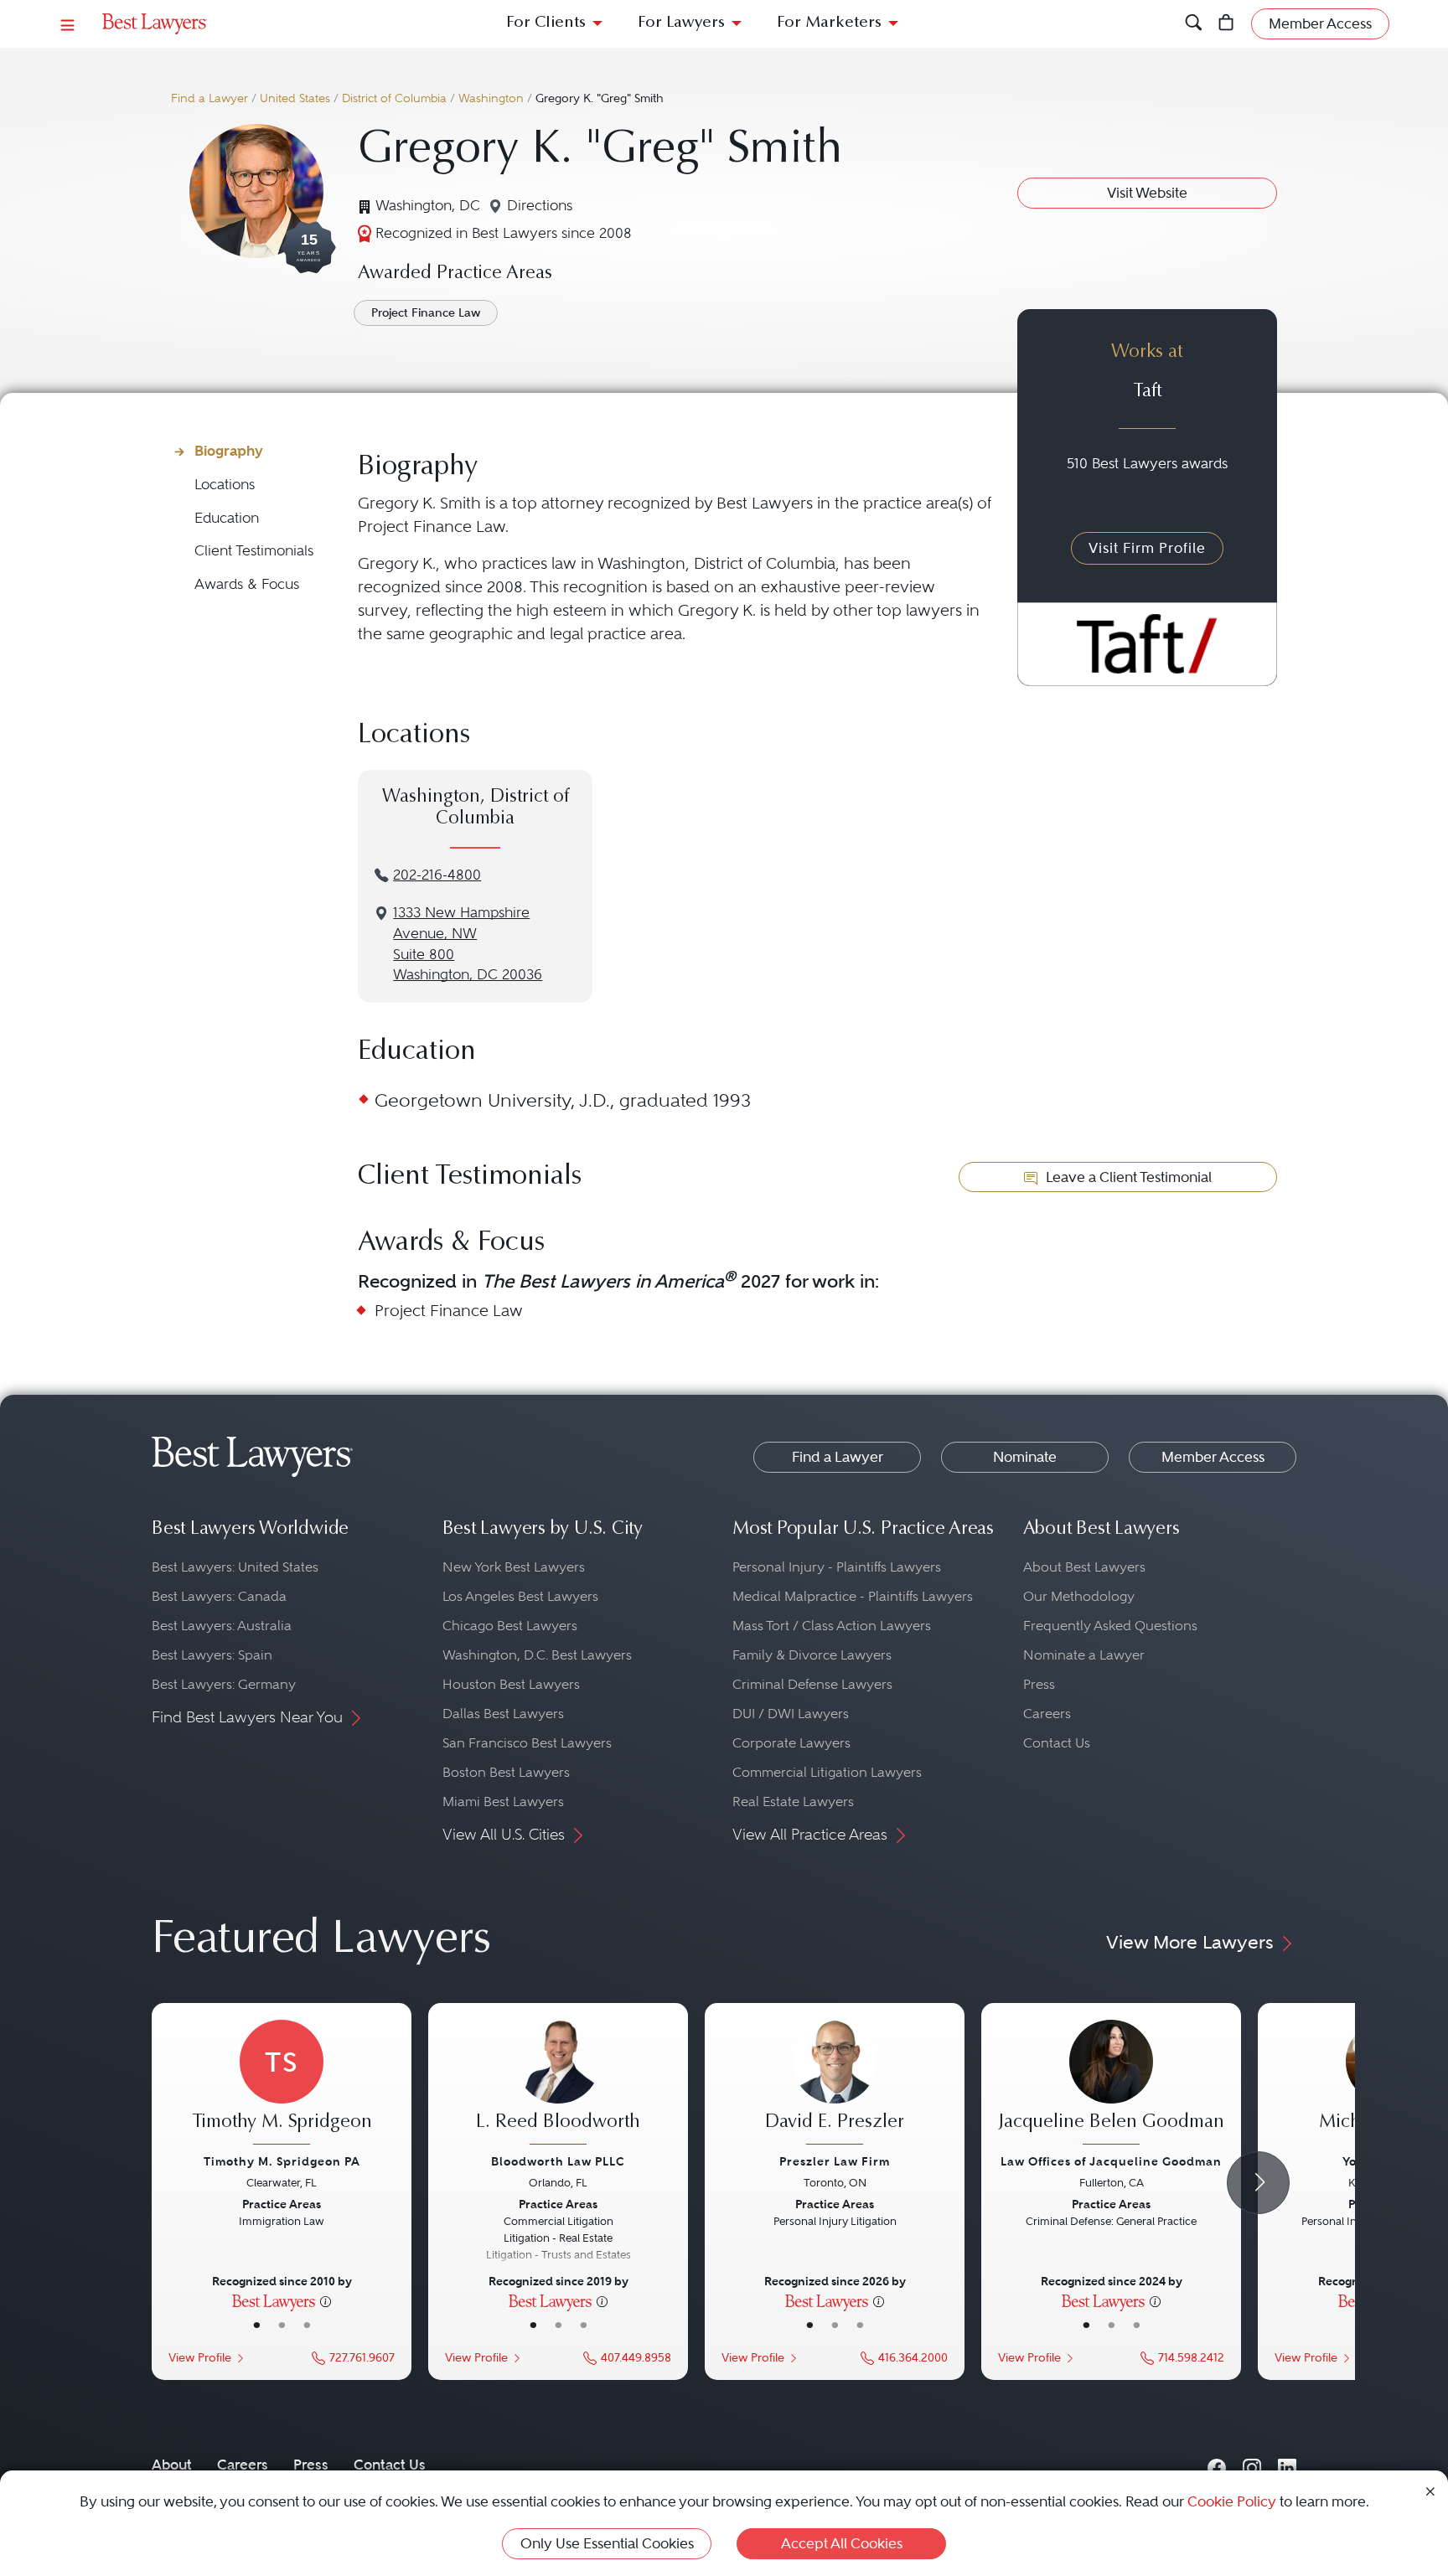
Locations (225, 485)
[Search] (1194, 24)
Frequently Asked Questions (1110, 1626)
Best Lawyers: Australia (222, 1626)
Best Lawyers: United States (235, 1567)
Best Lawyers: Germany (224, 1684)
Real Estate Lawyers (793, 1802)
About (172, 2465)
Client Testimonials (254, 551)
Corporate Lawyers (791, 1743)
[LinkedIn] (1287, 2464)
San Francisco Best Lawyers (527, 1743)
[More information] (326, 2300)
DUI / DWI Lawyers (791, 1714)
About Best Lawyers (1084, 1567)
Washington (491, 98)
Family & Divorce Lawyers (812, 1655)
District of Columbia (394, 98)
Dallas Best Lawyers (503, 1714)
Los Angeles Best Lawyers (520, 1596)
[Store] (1226, 24)
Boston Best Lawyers (506, 1772)
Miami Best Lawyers (503, 1802)
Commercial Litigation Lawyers (827, 1772)
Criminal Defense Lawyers (812, 1684)
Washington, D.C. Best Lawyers (537, 1655)
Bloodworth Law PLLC (558, 2161)
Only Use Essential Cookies (607, 2543)
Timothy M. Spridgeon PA (282, 2161)
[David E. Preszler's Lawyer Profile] (835, 2084)
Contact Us (1057, 1743)
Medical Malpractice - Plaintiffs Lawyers (853, 1596)
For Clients (546, 23)
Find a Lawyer (209, 98)
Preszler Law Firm (835, 2161)
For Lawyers (681, 23)
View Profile (200, 2358)
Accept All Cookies (842, 2543)
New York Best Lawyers (514, 1567)
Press (1039, 1684)
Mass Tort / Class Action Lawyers (832, 1626)
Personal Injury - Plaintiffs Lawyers (837, 1567)
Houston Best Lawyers (511, 1684)
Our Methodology (1079, 1596)
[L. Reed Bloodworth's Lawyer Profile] (558, 2084)
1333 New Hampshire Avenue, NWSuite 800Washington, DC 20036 (468, 944)
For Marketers (829, 23)
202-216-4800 (437, 875)
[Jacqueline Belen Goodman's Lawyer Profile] (1111, 2084)
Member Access (1213, 1457)
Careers (1047, 1714)
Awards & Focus (247, 584)
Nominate (1025, 1457)
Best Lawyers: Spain (212, 1655)
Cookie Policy (1232, 2501)
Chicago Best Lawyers (510, 1626)
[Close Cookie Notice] (1430, 2490)
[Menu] (68, 24)
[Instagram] (1252, 2464)
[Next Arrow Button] (1258, 2183)
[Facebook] (1217, 2464)
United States (295, 98)
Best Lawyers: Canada (219, 1596)
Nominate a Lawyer (1084, 1655)
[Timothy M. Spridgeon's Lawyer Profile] (282, 2084)
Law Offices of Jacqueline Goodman (1111, 2161)
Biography (229, 451)
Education (227, 518)
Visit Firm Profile (1147, 548)
